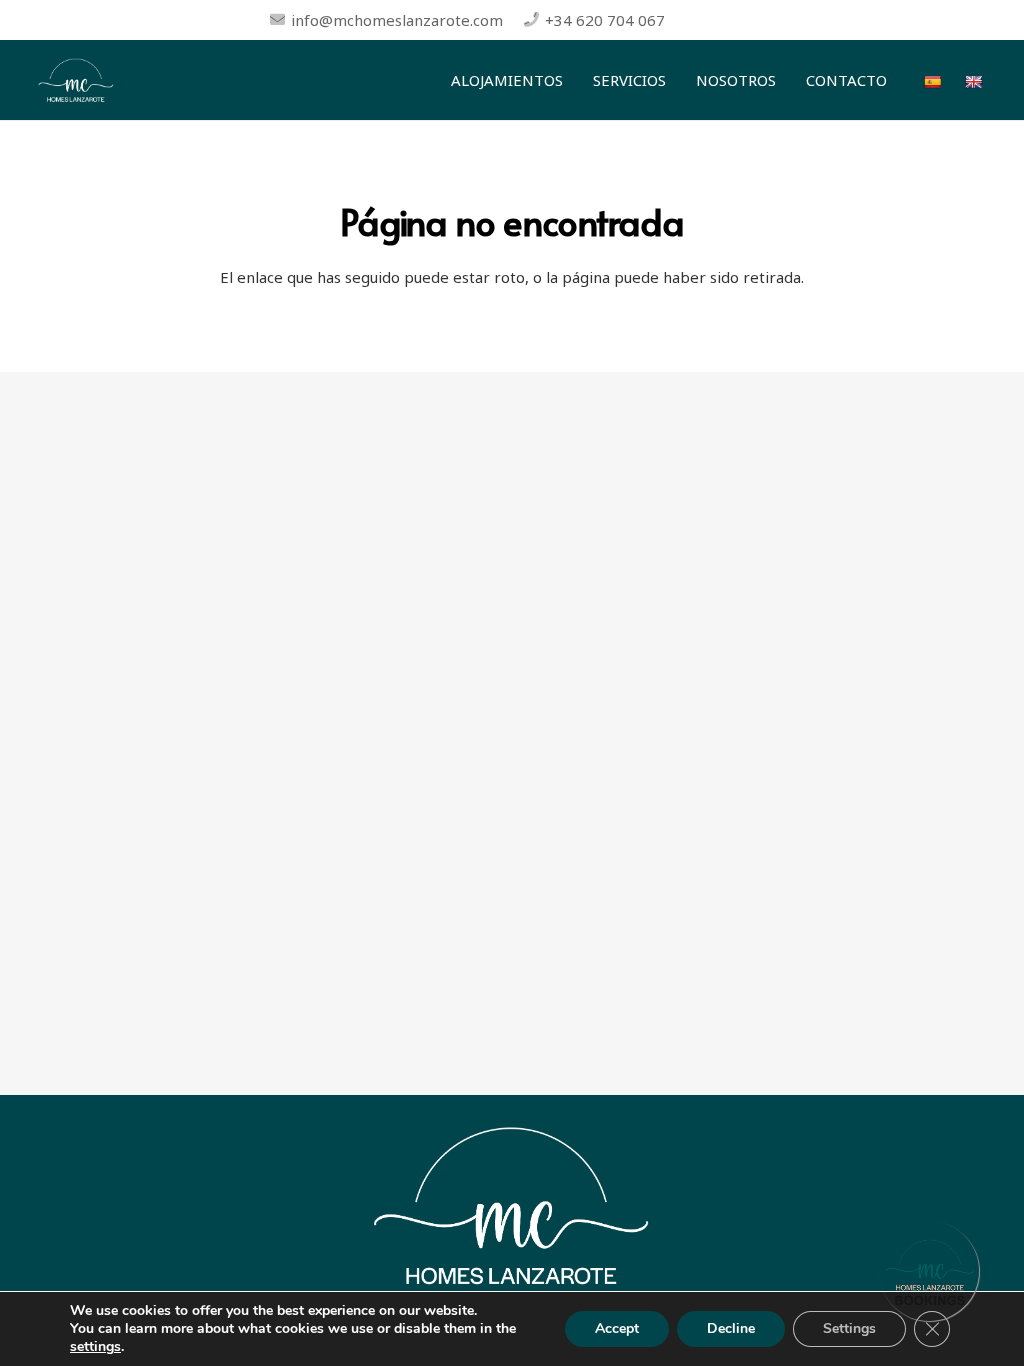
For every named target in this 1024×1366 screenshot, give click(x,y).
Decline (731, 1328)
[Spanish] (934, 80)
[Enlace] (76, 80)
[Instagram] (738, 20)
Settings (849, 1328)
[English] (975, 80)
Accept (617, 1328)
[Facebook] (702, 20)
